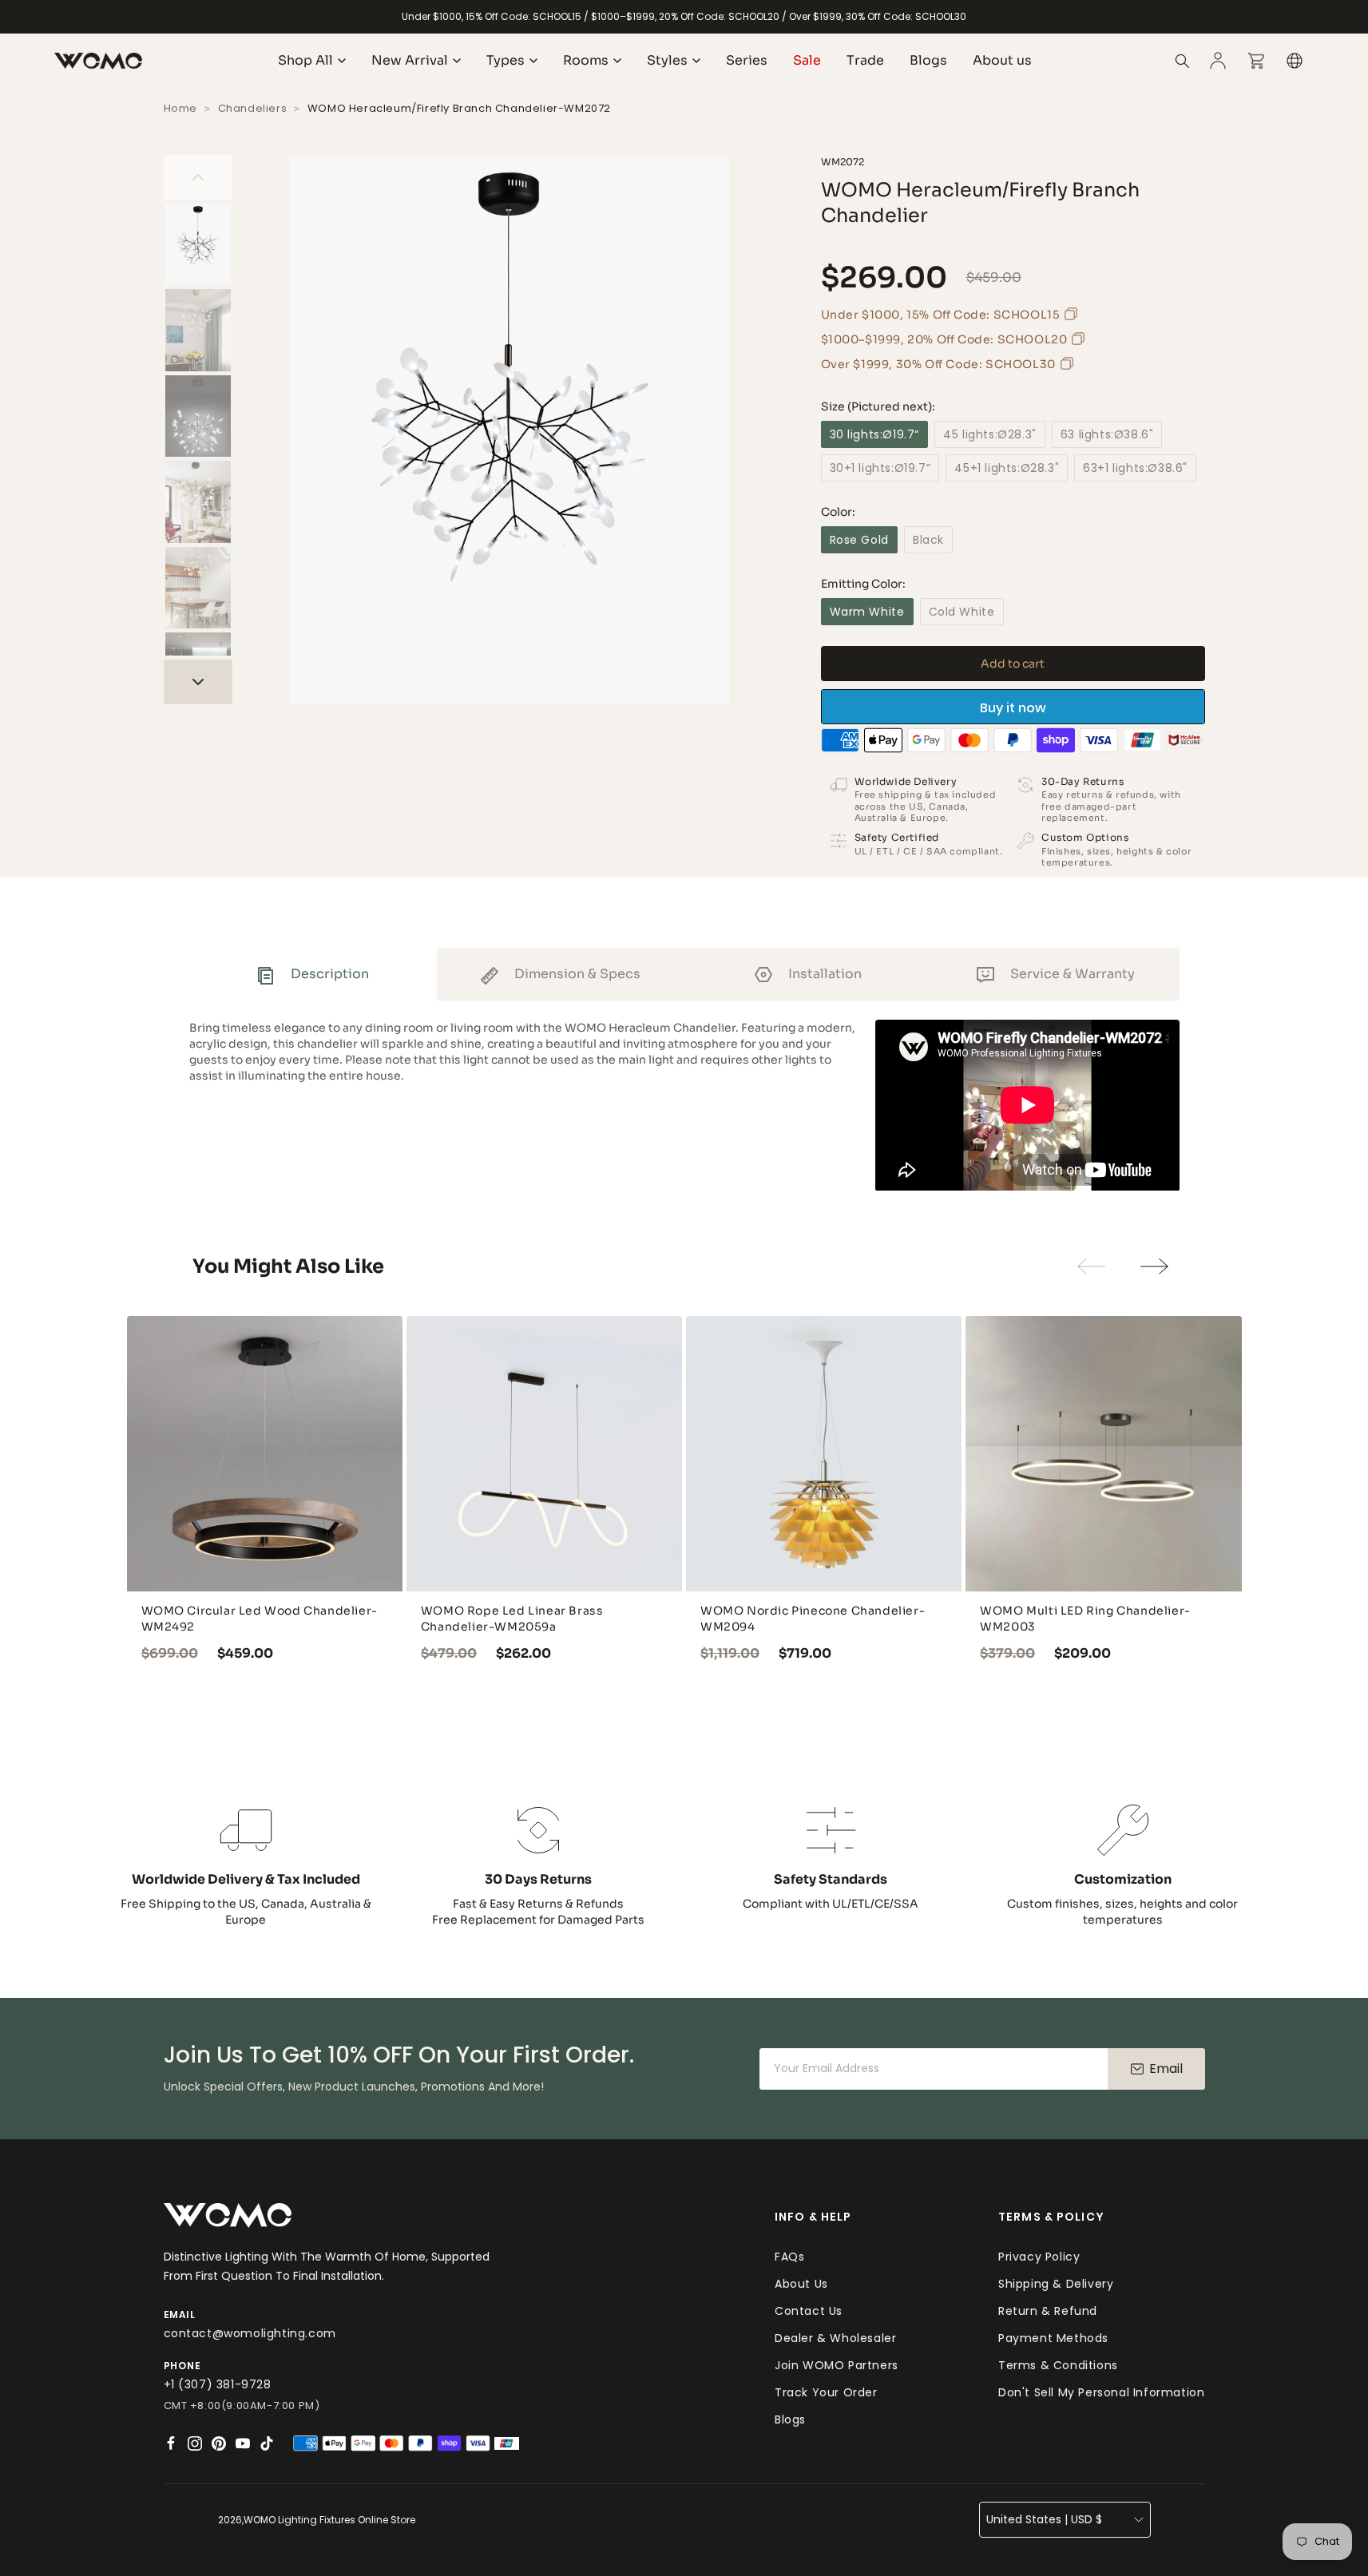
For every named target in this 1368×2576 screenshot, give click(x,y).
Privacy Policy (1039, 2257)
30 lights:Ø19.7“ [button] (875, 434)
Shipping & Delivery (1056, 2284)
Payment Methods (1053, 2338)
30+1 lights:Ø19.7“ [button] (880, 468)
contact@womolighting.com (250, 2333)
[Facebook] (171, 2443)
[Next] (198, 682)
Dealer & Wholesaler (835, 2338)
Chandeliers (253, 108)
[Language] (1295, 61)
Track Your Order (826, 2392)
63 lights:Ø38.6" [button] (1107, 434)
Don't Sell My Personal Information (1101, 2392)
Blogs (790, 2419)
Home (180, 108)
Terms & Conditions (1058, 2365)
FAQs (789, 2257)
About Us (801, 2284)
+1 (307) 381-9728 (218, 2384)
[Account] (1218, 61)
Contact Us (809, 2311)
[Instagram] (195, 2443)
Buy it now (1013, 708)
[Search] (1183, 61)
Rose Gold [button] (859, 540)
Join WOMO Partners (837, 2365)
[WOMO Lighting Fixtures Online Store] (98, 61)
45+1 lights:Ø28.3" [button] (1007, 468)
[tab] (313, 974)
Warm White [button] (867, 612)
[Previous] (198, 177)
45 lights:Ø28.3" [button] (990, 434)
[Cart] (1256, 61)
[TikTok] (267, 2443)
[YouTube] (243, 2443)
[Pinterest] (219, 2443)
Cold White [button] (962, 612)
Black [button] (928, 540)
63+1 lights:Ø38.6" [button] (1135, 468)
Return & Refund (1048, 2311)
